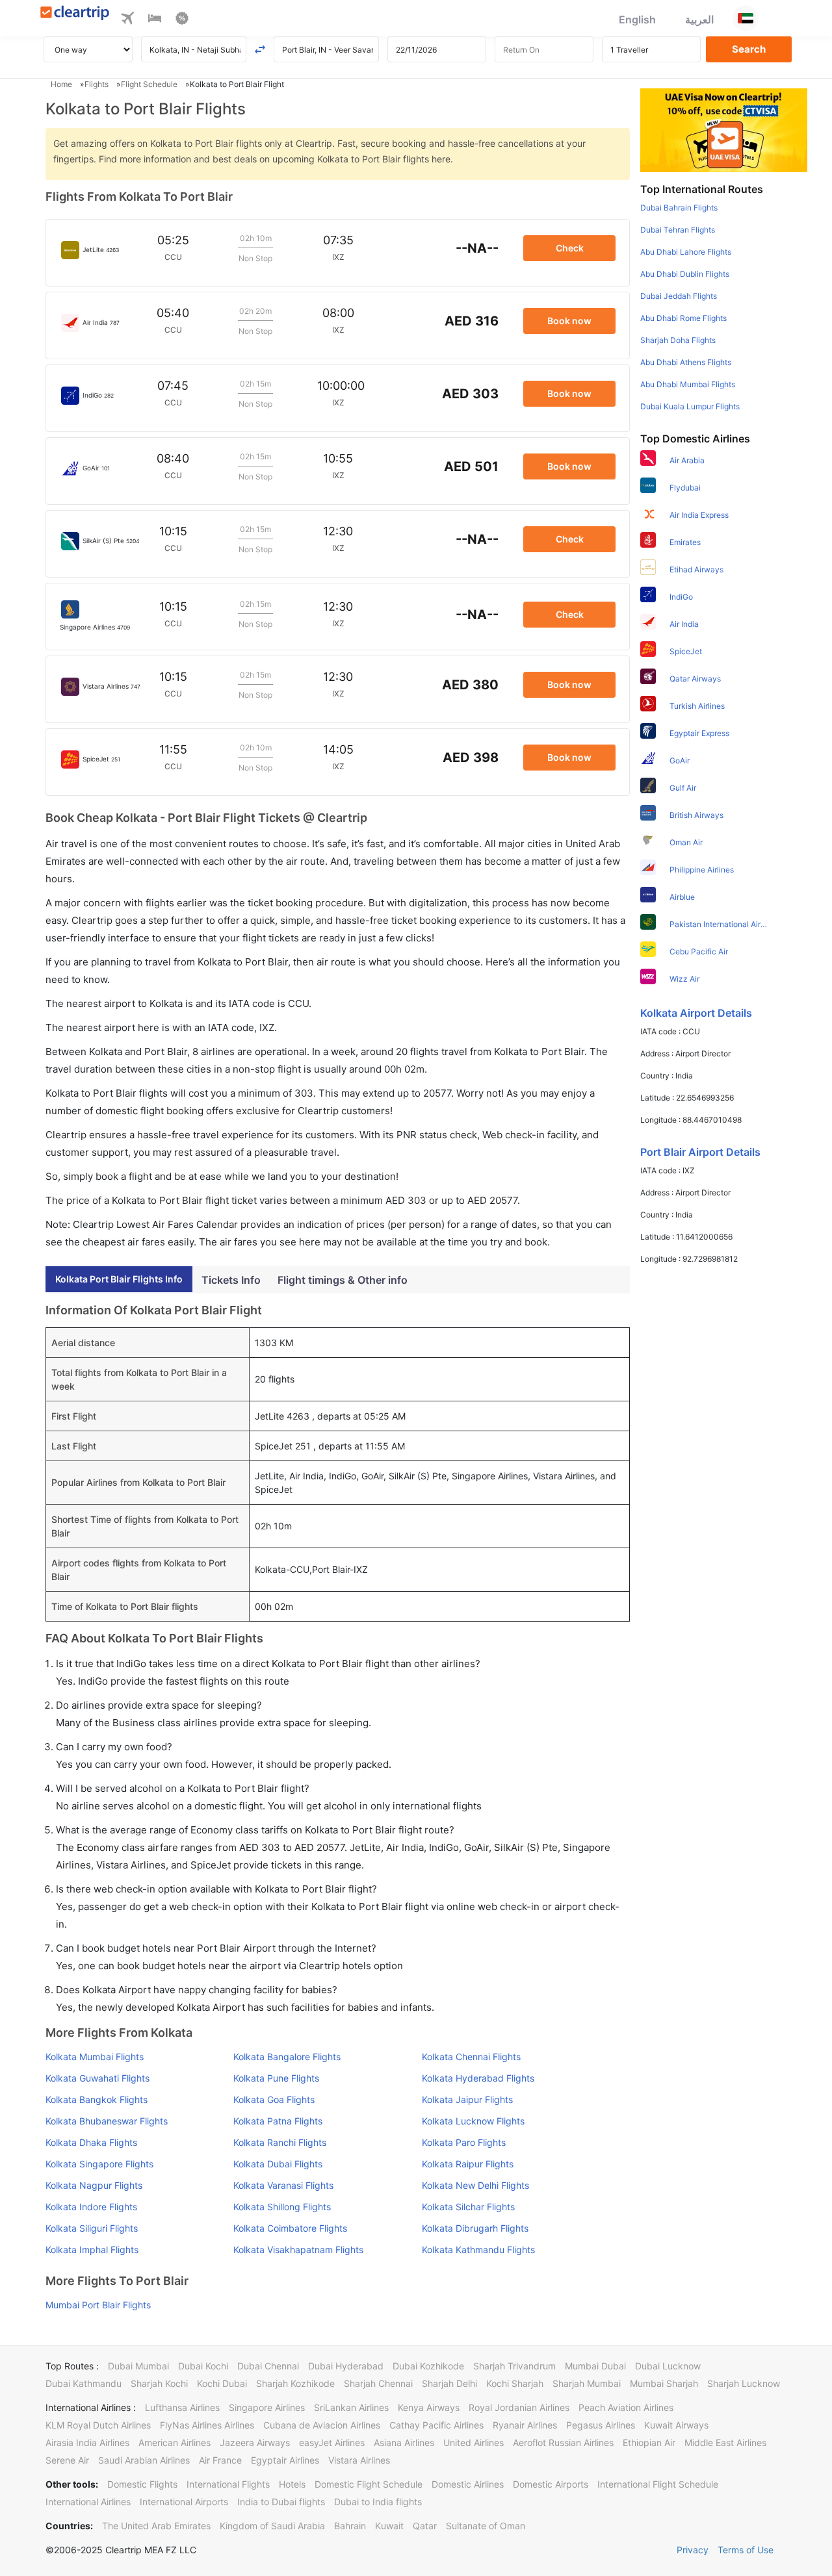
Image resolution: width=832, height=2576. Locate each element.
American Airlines (175, 2442)
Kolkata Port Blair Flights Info (119, 1279)
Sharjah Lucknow (744, 2383)
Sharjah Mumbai (587, 2383)
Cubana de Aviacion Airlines (322, 2425)
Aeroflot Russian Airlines (563, 2442)
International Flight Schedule (658, 2484)
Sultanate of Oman (486, 2526)
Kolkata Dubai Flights (278, 2164)
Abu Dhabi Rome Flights (683, 318)
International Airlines (88, 2502)
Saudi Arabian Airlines (144, 2460)
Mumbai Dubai (595, 2366)
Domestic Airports (551, 2484)
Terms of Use (746, 2550)
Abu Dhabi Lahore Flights (686, 252)
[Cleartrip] (75, 14)
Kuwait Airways (676, 2425)
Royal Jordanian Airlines (519, 2407)
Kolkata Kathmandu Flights (478, 2250)
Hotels (292, 2484)
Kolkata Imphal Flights (92, 2250)
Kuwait (389, 2526)
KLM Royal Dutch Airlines (98, 2425)
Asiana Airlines (404, 2442)
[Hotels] (155, 20)
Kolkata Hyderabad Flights (478, 2078)
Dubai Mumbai (138, 2366)
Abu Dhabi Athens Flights (686, 362)
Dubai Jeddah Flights (679, 296)
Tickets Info (231, 1280)
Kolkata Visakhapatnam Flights (298, 2250)
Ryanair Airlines (525, 2425)
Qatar (425, 2526)
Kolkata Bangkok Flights (97, 2099)
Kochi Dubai (222, 2383)
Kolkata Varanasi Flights (283, 2185)
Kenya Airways (429, 2407)
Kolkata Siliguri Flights (92, 2228)
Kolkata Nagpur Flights (94, 2185)
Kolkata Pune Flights (276, 2078)
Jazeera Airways (255, 2442)
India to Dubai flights (281, 2502)
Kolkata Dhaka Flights (91, 2142)
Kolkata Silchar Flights (468, 2207)
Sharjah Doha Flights (678, 340)
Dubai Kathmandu (84, 2383)
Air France (220, 2460)
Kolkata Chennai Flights (471, 2057)
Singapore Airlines (267, 2407)
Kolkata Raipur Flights (468, 2164)
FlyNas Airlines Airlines (207, 2425)
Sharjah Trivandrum (514, 2366)
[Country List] (746, 18)
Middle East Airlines (725, 2442)
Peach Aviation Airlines (626, 2407)
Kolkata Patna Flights (278, 2121)
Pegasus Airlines (601, 2425)
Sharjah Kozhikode (295, 2383)
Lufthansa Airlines (182, 2407)
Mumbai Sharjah (664, 2383)
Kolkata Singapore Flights (99, 2164)
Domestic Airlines (468, 2484)
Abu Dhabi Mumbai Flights (688, 384)
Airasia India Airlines (87, 2442)
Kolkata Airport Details (696, 1013)
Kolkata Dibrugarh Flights (475, 2228)
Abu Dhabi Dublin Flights (685, 274)
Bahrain (350, 2526)
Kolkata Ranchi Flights (280, 2142)
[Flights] (127, 20)
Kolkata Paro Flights (464, 2142)
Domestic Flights (142, 2484)
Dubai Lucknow (668, 2366)
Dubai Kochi (203, 2366)
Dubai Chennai (268, 2366)
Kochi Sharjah (515, 2383)
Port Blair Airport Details (700, 1152)
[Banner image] (724, 129)
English (637, 19)
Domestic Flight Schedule (369, 2484)
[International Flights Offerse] (182, 20)
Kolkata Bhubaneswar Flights (107, 2121)
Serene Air (67, 2460)
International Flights (228, 2484)
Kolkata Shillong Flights (282, 2207)
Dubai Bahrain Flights (679, 208)
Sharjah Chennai (378, 2383)
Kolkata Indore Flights (91, 2207)
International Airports (184, 2502)
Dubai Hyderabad (346, 2366)
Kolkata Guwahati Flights (97, 2078)
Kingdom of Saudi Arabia (272, 2526)
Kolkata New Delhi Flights (475, 2185)
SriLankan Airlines (351, 2407)
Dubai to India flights (378, 2502)
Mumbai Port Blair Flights (98, 2305)
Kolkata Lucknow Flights (473, 2121)
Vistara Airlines (359, 2460)
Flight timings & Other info (343, 1280)
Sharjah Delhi (449, 2383)
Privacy (693, 2550)
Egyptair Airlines (285, 2460)
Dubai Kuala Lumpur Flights (690, 406)
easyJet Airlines (332, 2442)
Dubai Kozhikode (428, 2366)
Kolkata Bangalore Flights (287, 2057)
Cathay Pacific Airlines (436, 2425)
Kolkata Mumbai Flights (95, 2057)
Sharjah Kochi (159, 2383)
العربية (699, 19)
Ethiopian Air (649, 2442)
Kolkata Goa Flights (274, 2099)
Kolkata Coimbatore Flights (290, 2228)
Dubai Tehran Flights (678, 230)
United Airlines (474, 2442)
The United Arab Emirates (156, 2526)
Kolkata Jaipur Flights (467, 2099)
